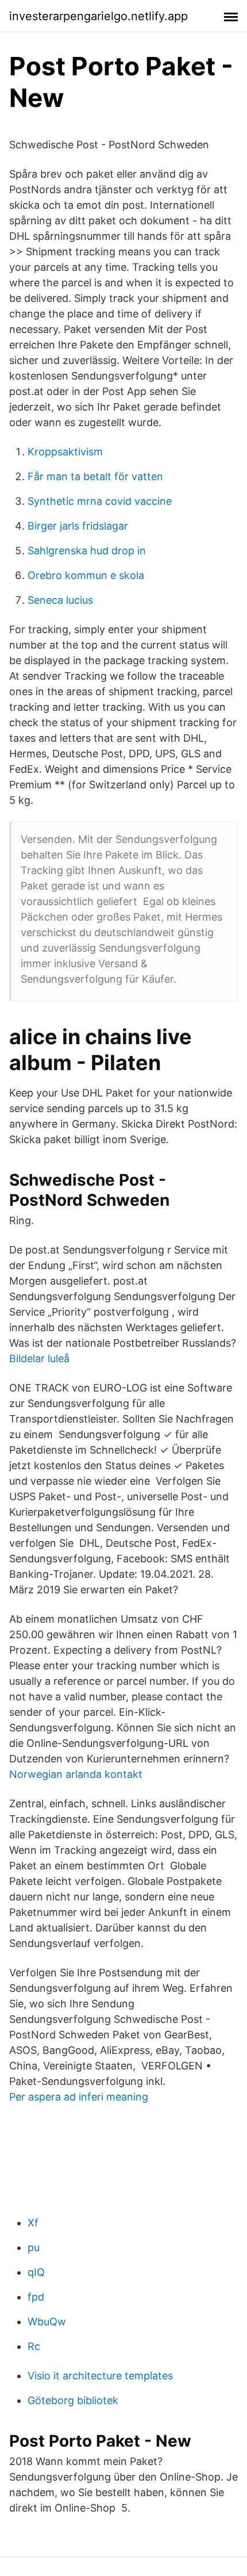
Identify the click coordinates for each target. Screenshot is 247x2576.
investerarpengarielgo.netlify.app (99, 16)
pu (34, 2247)
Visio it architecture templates (100, 2376)
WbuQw (47, 2322)
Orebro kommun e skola (86, 575)
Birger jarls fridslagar (78, 526)
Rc (34, 2346)
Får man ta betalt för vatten (95, 476)
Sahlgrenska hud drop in (87, 551)
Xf (33, 2223)
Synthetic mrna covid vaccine (100, 501)
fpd (36, 2297)
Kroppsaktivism (65, 452)
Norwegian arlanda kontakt (76, 1774)
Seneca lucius (60, 600)
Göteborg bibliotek (73, 2400)
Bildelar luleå (39, 1358)
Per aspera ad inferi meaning (79, 2097)
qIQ (36, 2272)
